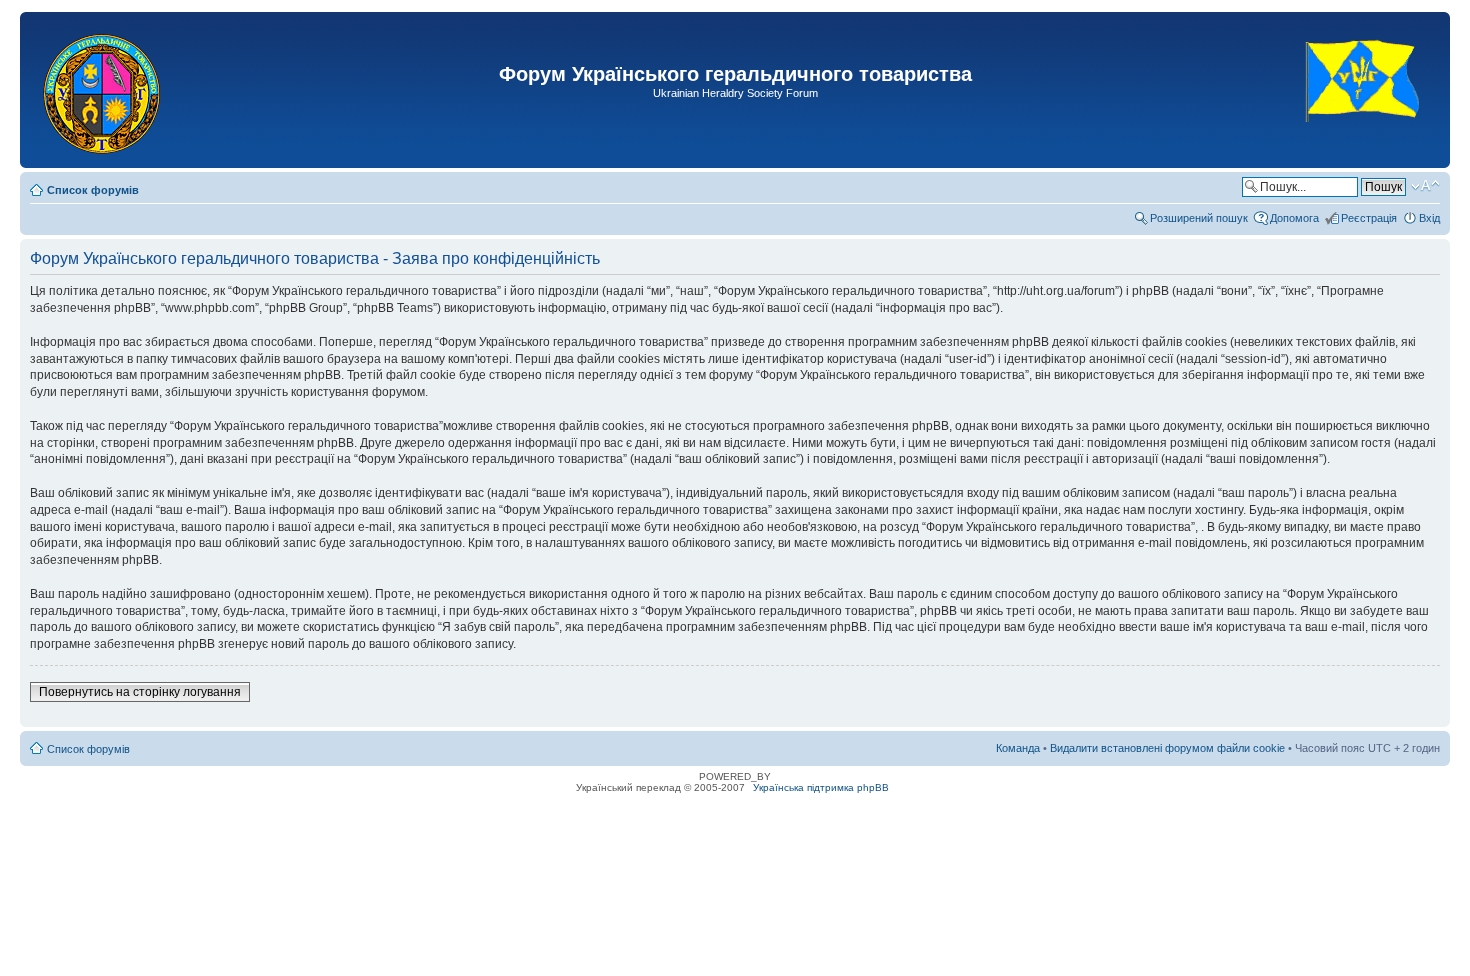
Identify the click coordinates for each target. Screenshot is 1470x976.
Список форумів (93, 190)
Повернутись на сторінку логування (140, 692)
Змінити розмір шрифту (1425, 186)
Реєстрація (1369, 218)
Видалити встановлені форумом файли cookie (1167, 748)
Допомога (1294, 218)
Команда (1018, 748)
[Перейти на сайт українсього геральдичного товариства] (1363, 139)
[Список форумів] (103, 90)
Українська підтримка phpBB (821, 787)
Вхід (1429, 218)
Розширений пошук (1199, 218)
